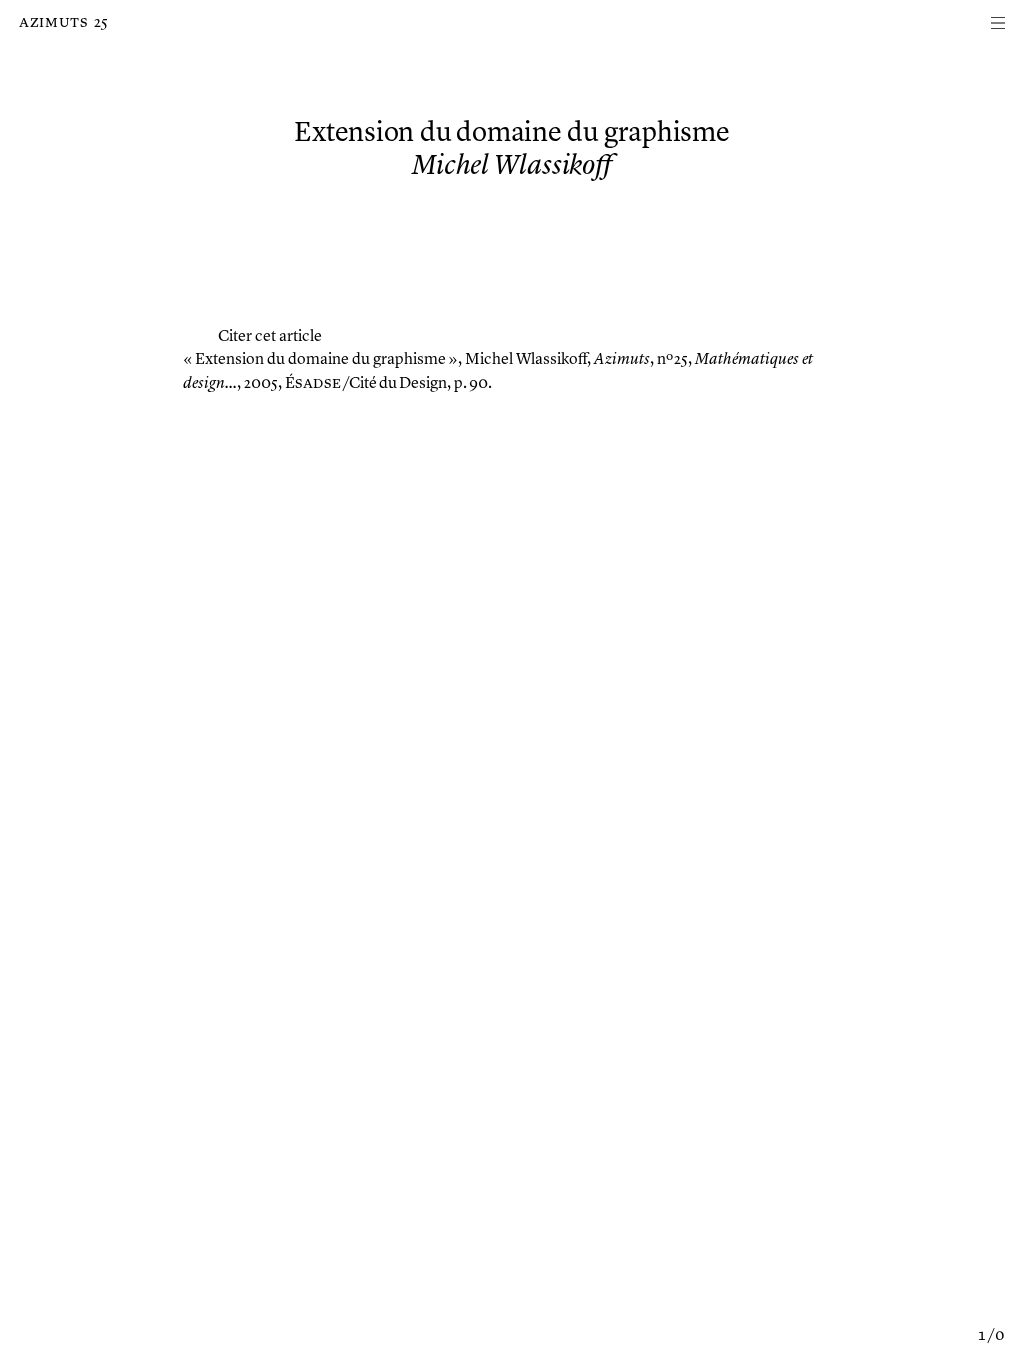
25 (101, 23)
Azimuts (53, 23)
